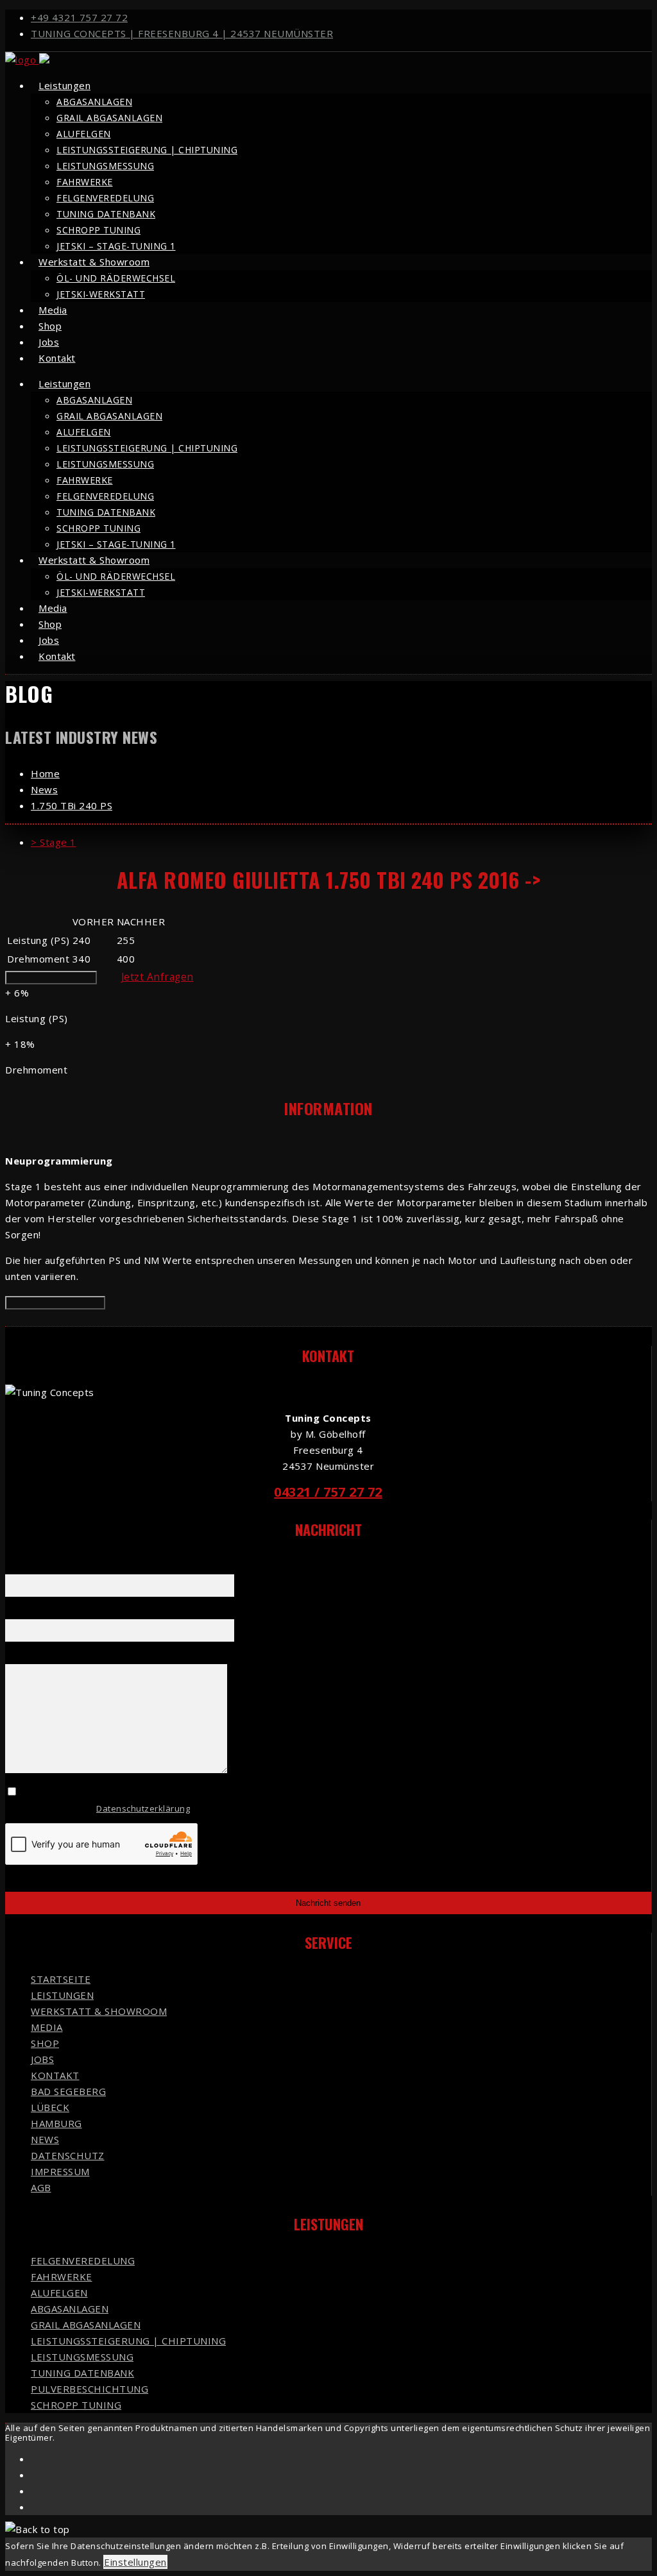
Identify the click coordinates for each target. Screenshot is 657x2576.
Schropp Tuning (98, 230)
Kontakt (57, 358)
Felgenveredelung (105, 198)
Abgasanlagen (94, 102)
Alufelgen (84, 134)
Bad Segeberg (68, 2091)
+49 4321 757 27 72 (79, 17)
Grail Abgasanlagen (109, 118)
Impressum (60, 2171)
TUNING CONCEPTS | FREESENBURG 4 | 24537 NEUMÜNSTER (182, 33)
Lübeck (50, 2107)
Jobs (42, 2059)
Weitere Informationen (51, 978)
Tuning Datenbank (106, 214)
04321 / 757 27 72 (328, 1492)
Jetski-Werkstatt (101, 294)
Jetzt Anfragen (158, 977)
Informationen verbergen (55, 1303)
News (45, 2139)
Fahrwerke (85, 182)
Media (47, 2027)
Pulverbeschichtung (90, 2389)
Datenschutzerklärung (143, 1808)
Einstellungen (135, 2562)
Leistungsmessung (105, 166)
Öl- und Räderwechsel (116, 278)
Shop (45, 2043)
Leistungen (64, 85)
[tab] (341, 842)
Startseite (61, 1979)
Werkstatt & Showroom (94, 262)
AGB (41, 2187)
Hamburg (56, 2123)
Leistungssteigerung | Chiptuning (147, 150)
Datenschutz (68, 2155)
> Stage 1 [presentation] (54, 842)
